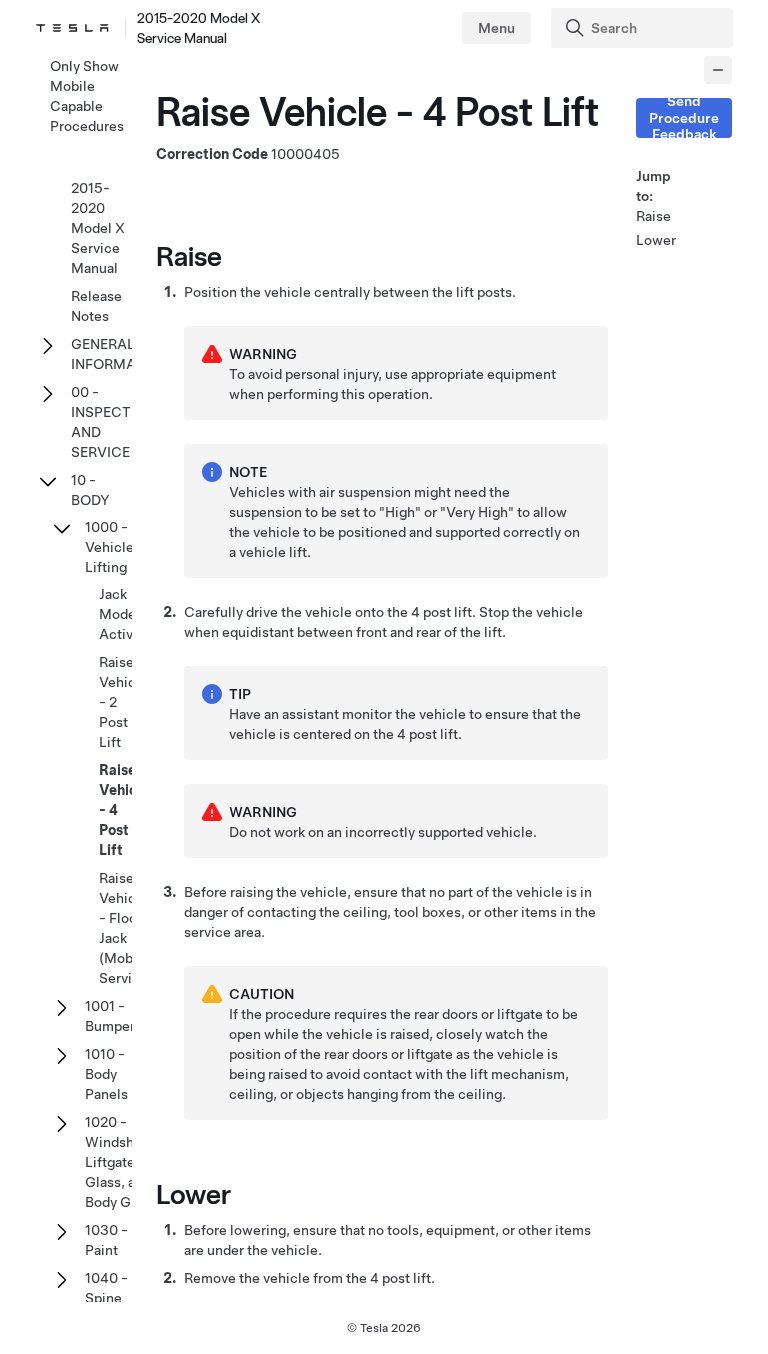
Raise (653, 216)
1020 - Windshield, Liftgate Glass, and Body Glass (123, 1162)
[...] (718, 70)
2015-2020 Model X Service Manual (98, 228)
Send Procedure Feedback (684, 118)
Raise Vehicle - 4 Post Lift (124, 810)
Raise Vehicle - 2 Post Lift (123, 702)
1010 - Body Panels (106, 1074)
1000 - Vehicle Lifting (109, 547)
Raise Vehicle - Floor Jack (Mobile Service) (126, 928)
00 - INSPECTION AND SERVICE (113, 422)
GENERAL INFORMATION (120, 354)
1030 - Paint (106, 1240)
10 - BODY (90, 490)
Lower (656, 240)
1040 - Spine (106, 1288)
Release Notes (96, 306)
